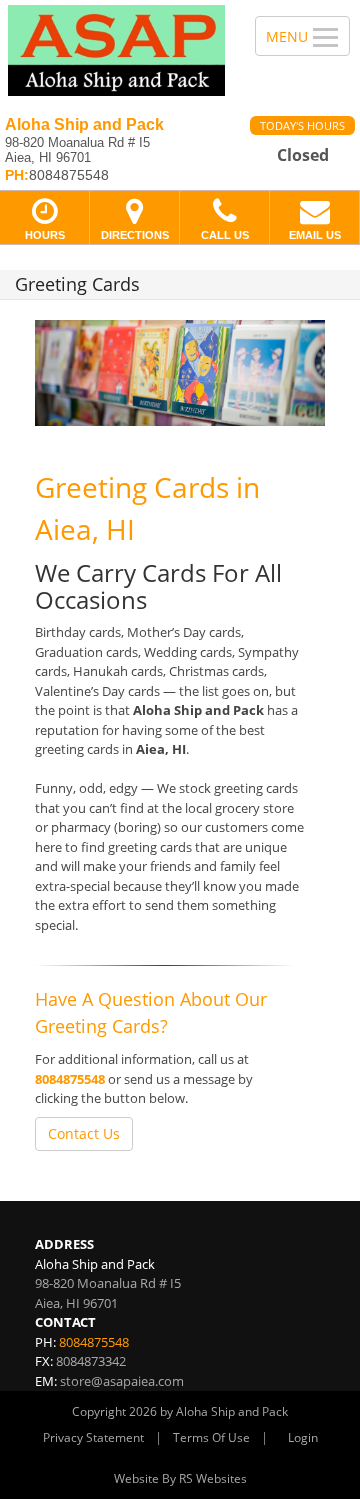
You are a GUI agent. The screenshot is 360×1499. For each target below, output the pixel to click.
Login (303, 1437)
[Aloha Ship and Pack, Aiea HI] (116, 50)
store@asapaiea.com (122, 1381)
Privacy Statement (93, 1437)
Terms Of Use (211, 1437)
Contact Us (84, 1133)
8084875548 (70, 1079)
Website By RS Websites (180, 1478)
